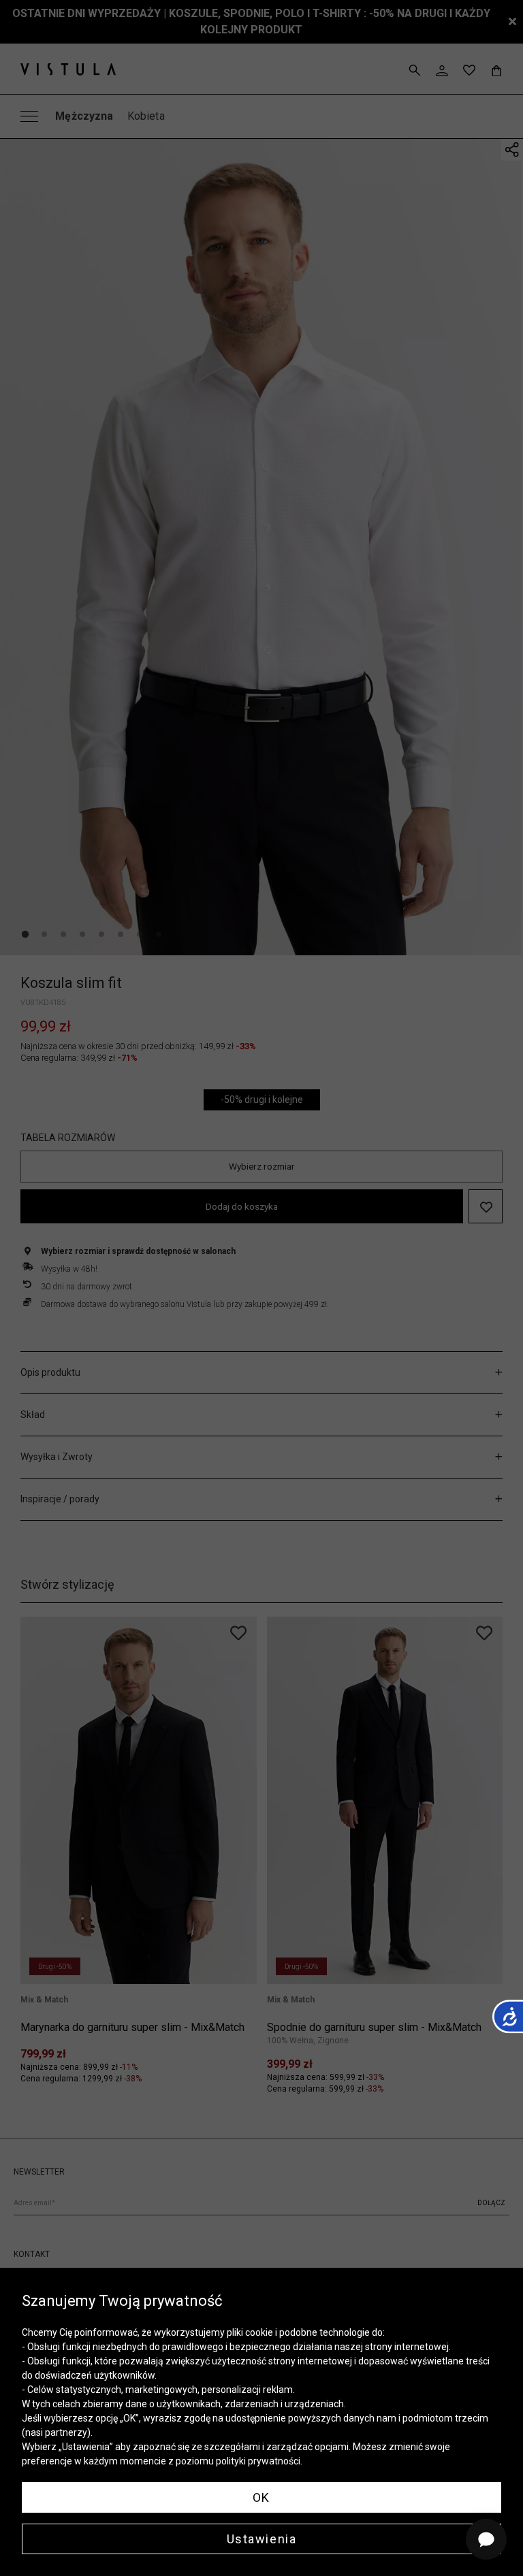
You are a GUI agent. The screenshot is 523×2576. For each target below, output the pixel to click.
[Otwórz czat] (486, 2539)
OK (261, 2497)
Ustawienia (262, 2539)
